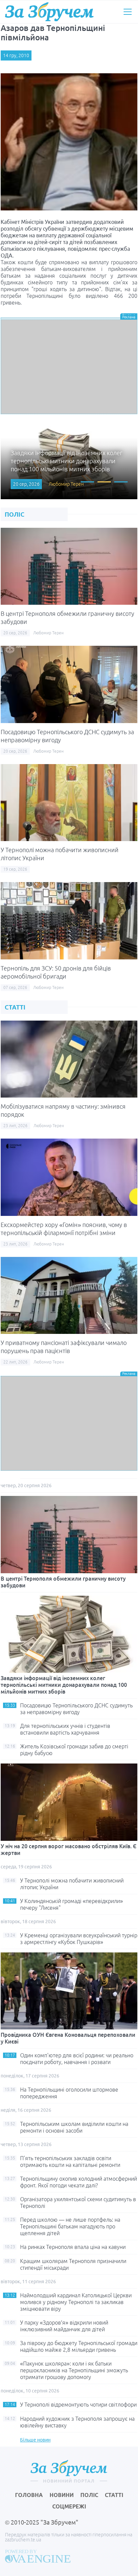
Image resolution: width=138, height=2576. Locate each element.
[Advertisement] (69, 367)
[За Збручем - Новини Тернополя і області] (49, 12)
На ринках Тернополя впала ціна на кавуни (73, 2247)
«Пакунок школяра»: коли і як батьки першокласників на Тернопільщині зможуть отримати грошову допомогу (74, 2370)
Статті (114, 2495)
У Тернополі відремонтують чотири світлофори (78, 2405)
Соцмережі (69, 2506)
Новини (62, 2495)
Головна (29, 2495)
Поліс (89, 2495)
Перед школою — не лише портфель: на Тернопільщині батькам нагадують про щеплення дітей (70, 2226)
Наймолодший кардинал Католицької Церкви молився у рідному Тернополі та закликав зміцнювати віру (76, 2302)
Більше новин (35, 2440)
